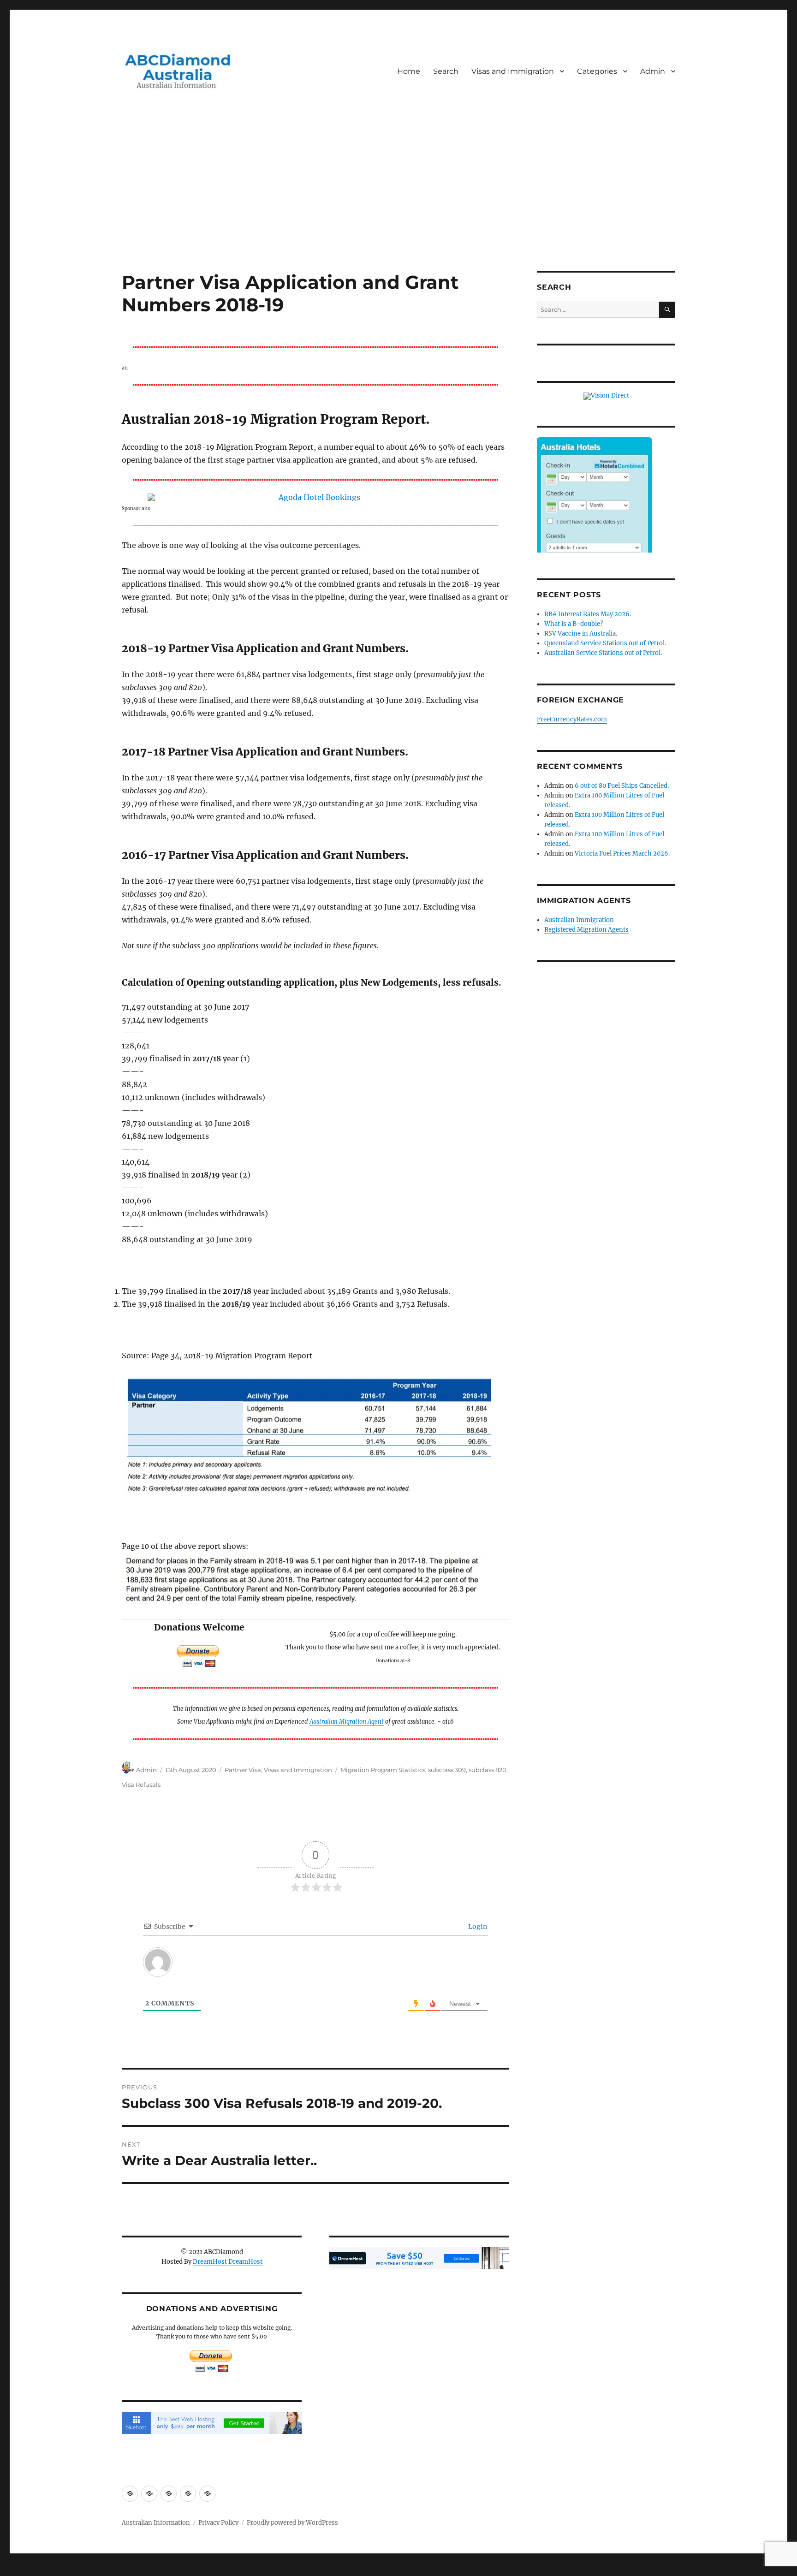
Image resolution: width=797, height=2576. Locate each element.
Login (477, 1927)
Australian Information (156, 2523)
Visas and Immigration (513, 71)
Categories (597, 71)
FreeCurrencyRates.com (572, 719)
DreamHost (210, 2262)
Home (409, 71)
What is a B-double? (574, 624)
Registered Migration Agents (586, 930)
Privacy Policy (218, 2523)
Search (446, 71)
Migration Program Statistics (383, 1770)
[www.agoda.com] (315, 497)
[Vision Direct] (606, 396)
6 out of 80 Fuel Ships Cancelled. (622, 786)
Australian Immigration (579, 920)
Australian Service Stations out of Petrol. (603, 653)
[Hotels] (595, 514)
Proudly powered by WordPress (292, 2523)
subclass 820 (488, 1770)
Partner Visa (243, 1770)
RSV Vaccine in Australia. (581, 634)
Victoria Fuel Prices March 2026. (622, 854)
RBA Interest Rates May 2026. (588, 614)
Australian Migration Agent (347, 1721)
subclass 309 (447, 1770)
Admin (653, 71)
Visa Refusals (141, 1785)
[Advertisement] (398, 202)
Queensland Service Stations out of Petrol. (605, 643)
